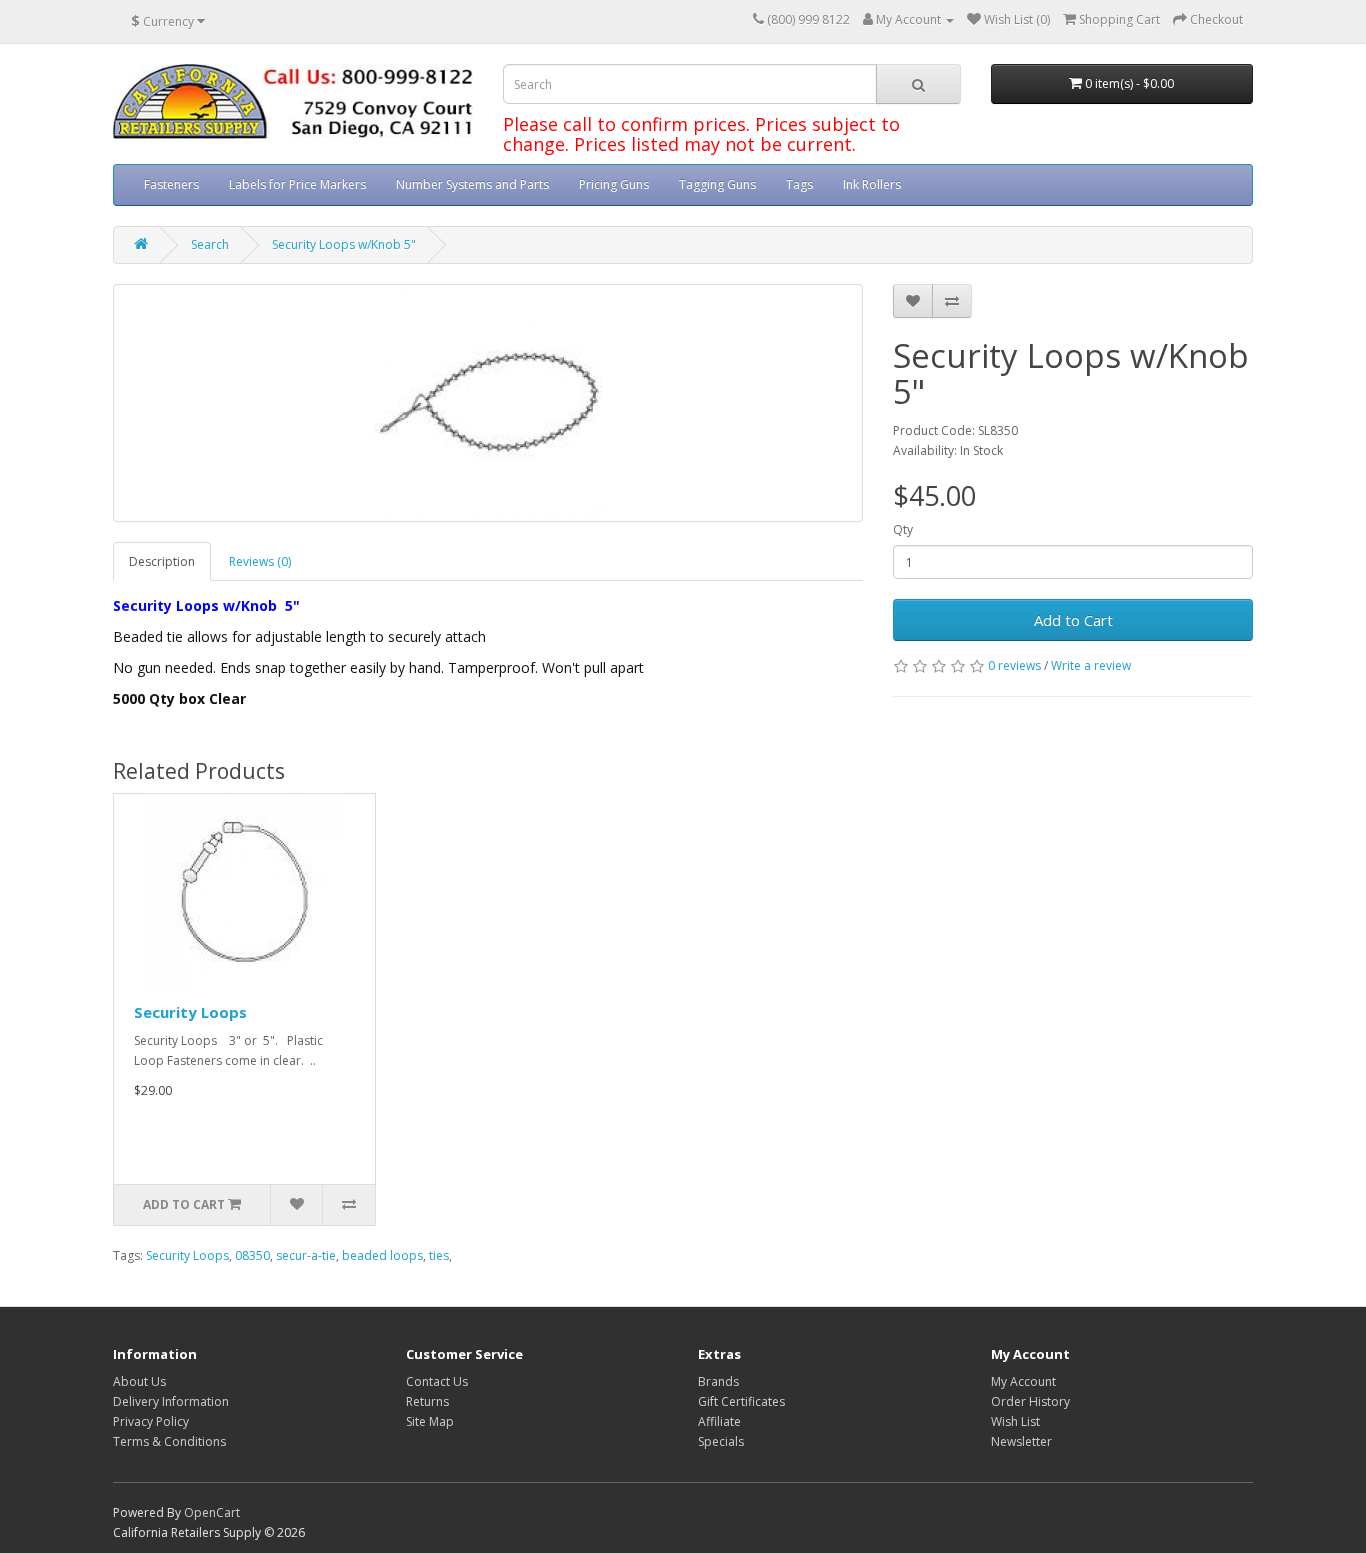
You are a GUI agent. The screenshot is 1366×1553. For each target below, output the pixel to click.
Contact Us (437, 1381)
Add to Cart (1073, 620)
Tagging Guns (717, 184)
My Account (1023, 1381)
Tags (799, 184)
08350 (252, 1255)
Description (162, 561)
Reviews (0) (260, 561)
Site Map (430, 1421)
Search (210, 244)
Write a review (1091, 665)
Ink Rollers (872, 184)
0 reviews (1014, 665)
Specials (721, 1441)
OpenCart (212, 1512)
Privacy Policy (151, 1421)
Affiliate (719, 1421)
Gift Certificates (741, 1401)
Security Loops (190, 1012)
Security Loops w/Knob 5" (344, 244)
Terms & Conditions (169, 1441)
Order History (1030, 1401)
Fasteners (171, 184)
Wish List (1015, 1421)
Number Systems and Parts (472, 184)
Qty (903, 529)
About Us (139, 1381)
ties (439, 1255)
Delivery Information (171, 1401)
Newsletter (1021, 1441)
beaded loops (382, 1255)
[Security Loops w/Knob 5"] (488, 403)
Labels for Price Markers (297, 184)
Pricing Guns (614, 184)
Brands (718, 1381)
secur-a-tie (306, 1255)
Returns (427, 1401)
